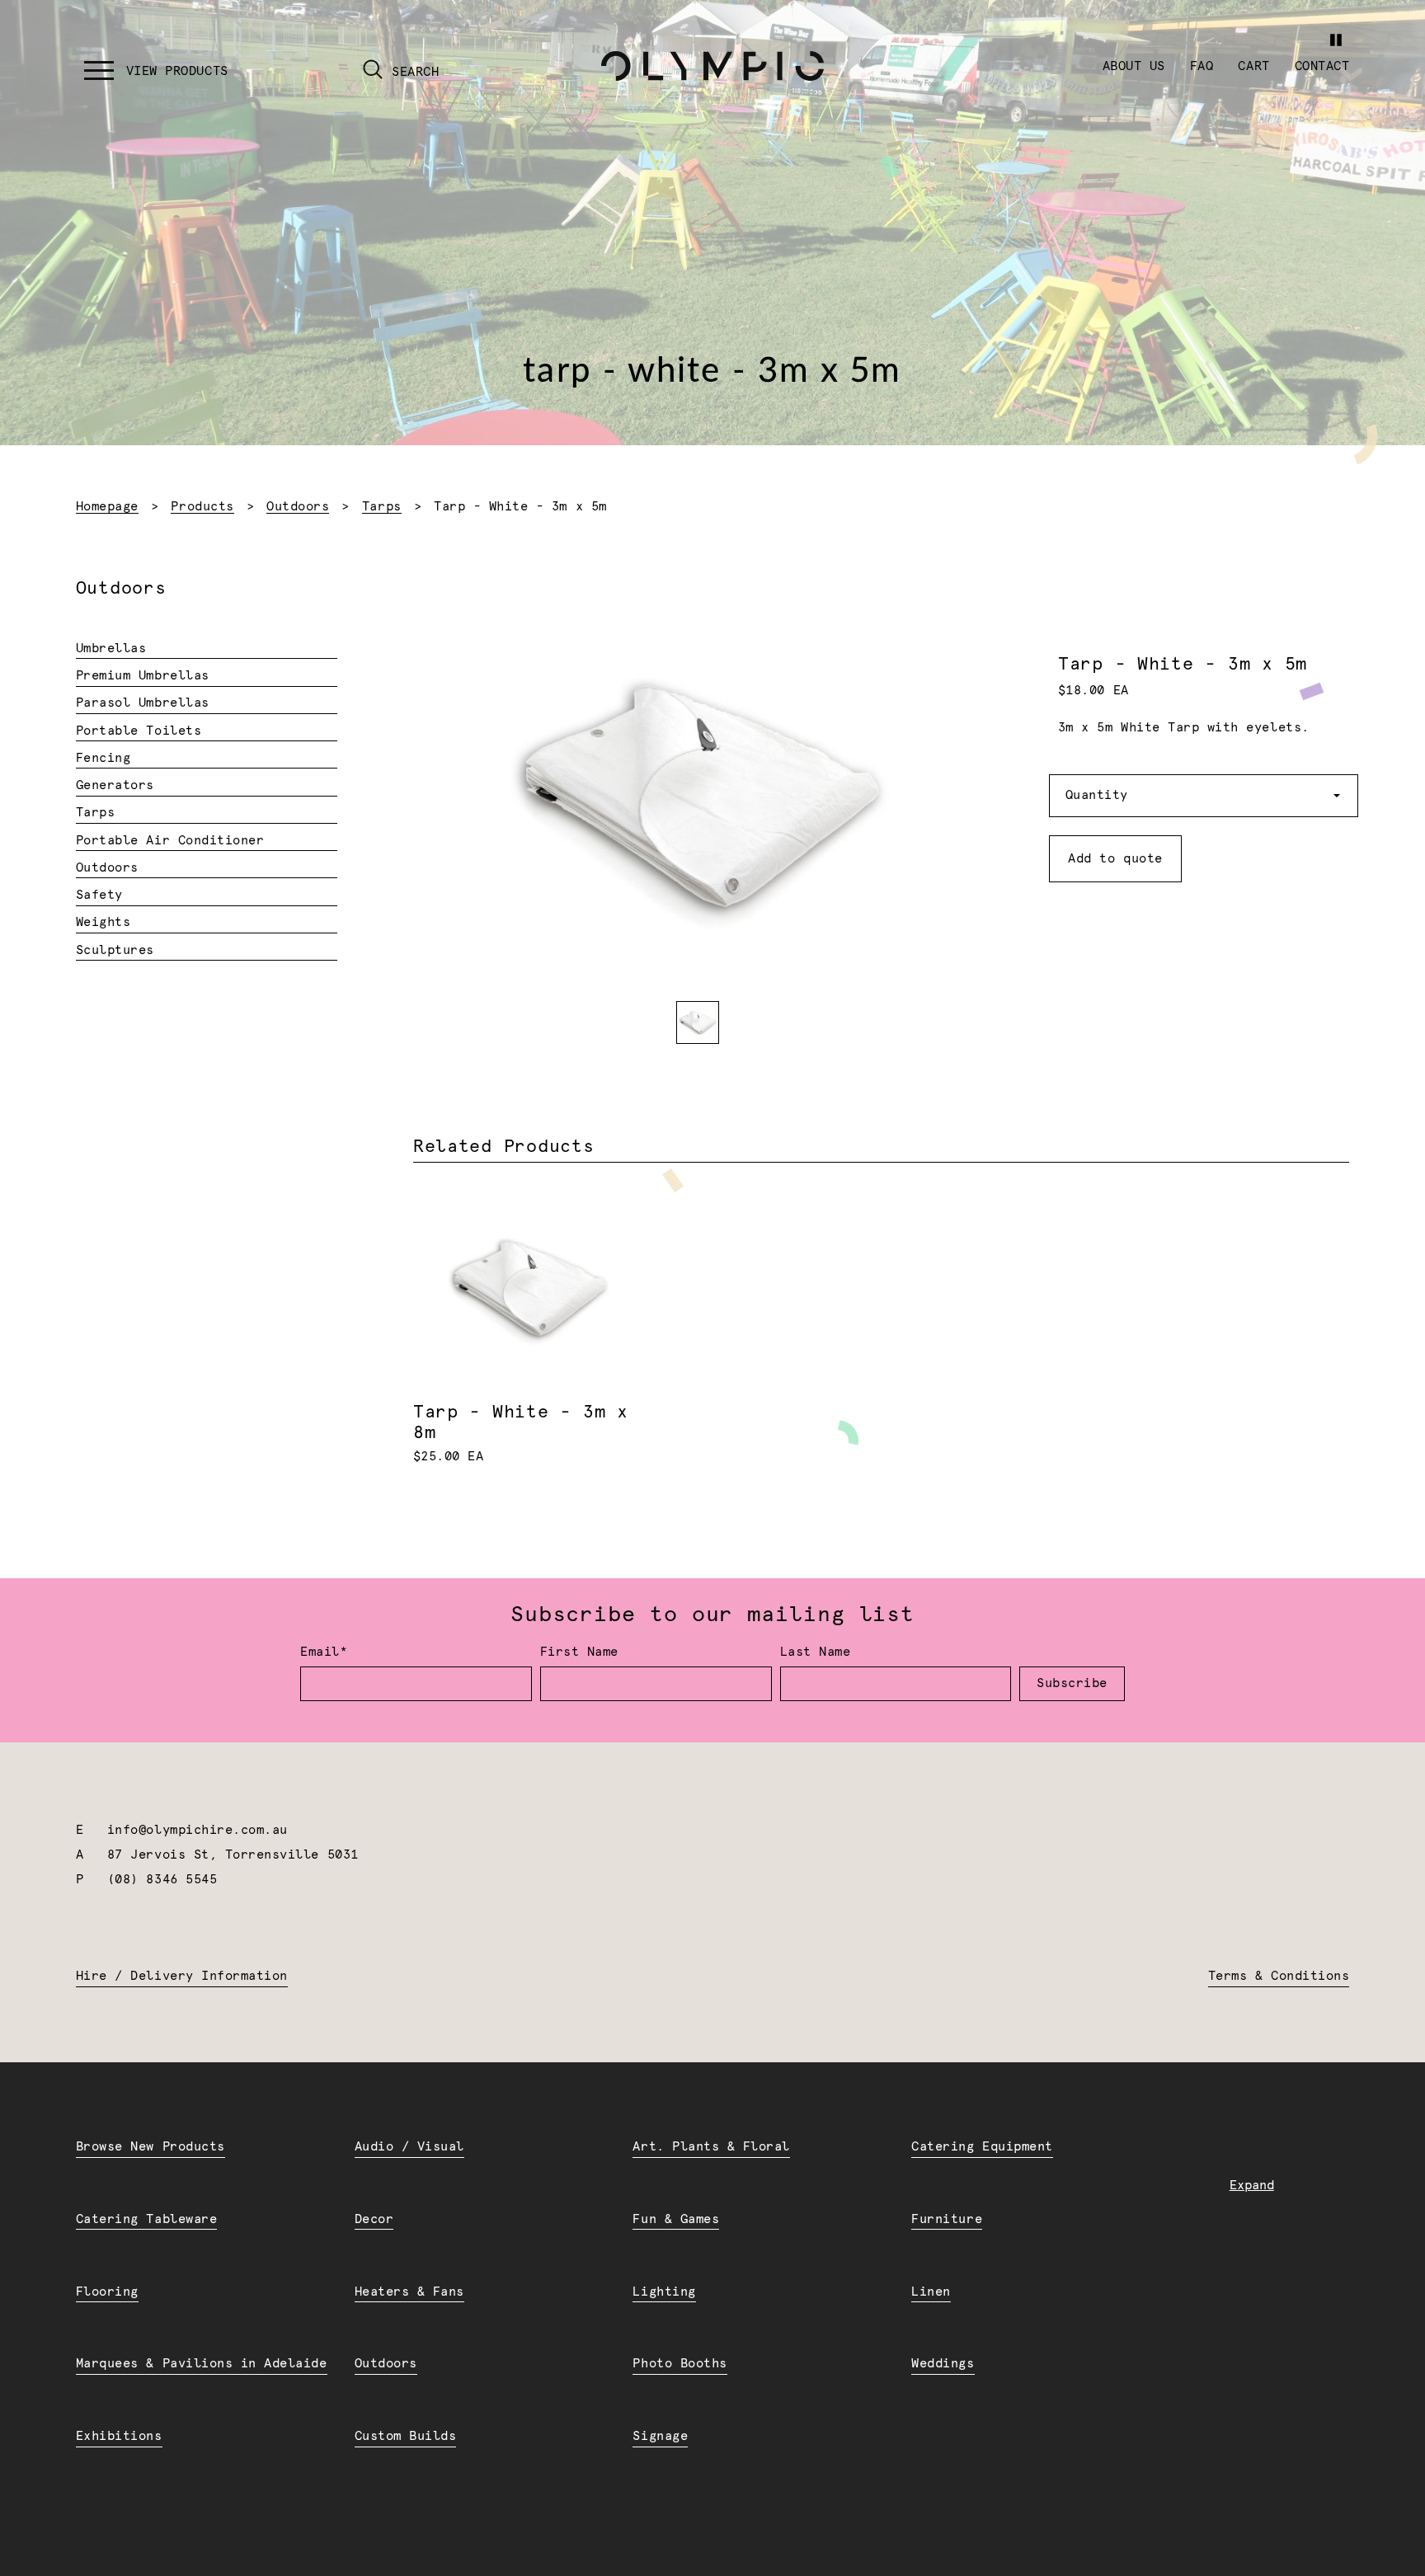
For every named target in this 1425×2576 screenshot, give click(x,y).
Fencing (103, 758)
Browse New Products (150, 2147)
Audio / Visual (409, 2147)
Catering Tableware (146, 2219)
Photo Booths (680, 2364)
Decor (374, 2219)
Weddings (943, 2364)
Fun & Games (676, 2219)
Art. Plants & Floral (711, 2147)
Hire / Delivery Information (182, 1976)
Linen (931, 2292)
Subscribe (1072, 1683)
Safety (99, 895)
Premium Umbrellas (143, 676)
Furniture (947, 2219)
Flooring (107, 2292)
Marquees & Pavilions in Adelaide (202, 2364)
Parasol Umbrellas (143, 703)
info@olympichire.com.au (198, 1830)
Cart (1253, 66)
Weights (103, 922)
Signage (660, 2436)
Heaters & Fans (409, 2292)
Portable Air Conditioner (170, 841)
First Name (579, 1652)
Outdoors (298, 507)
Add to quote (1115, 859)
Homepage (107, 507)
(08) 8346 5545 (162, 1880)
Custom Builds (406, 2436)
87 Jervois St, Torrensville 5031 (233, 1855)
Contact (1322, 66)
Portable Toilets (139, 731)
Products (202, 507)
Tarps (382, 507)
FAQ (1202, 66)
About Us (1134, 66)
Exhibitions (119, 2436)
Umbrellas (111, 649)
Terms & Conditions (1279, 1976)
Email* (324, 1652)
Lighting (664, 2292)
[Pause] (1336, 40)
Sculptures (115, 950)
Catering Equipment (982, 2147)
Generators (115, 785)
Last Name (816, 1652)
